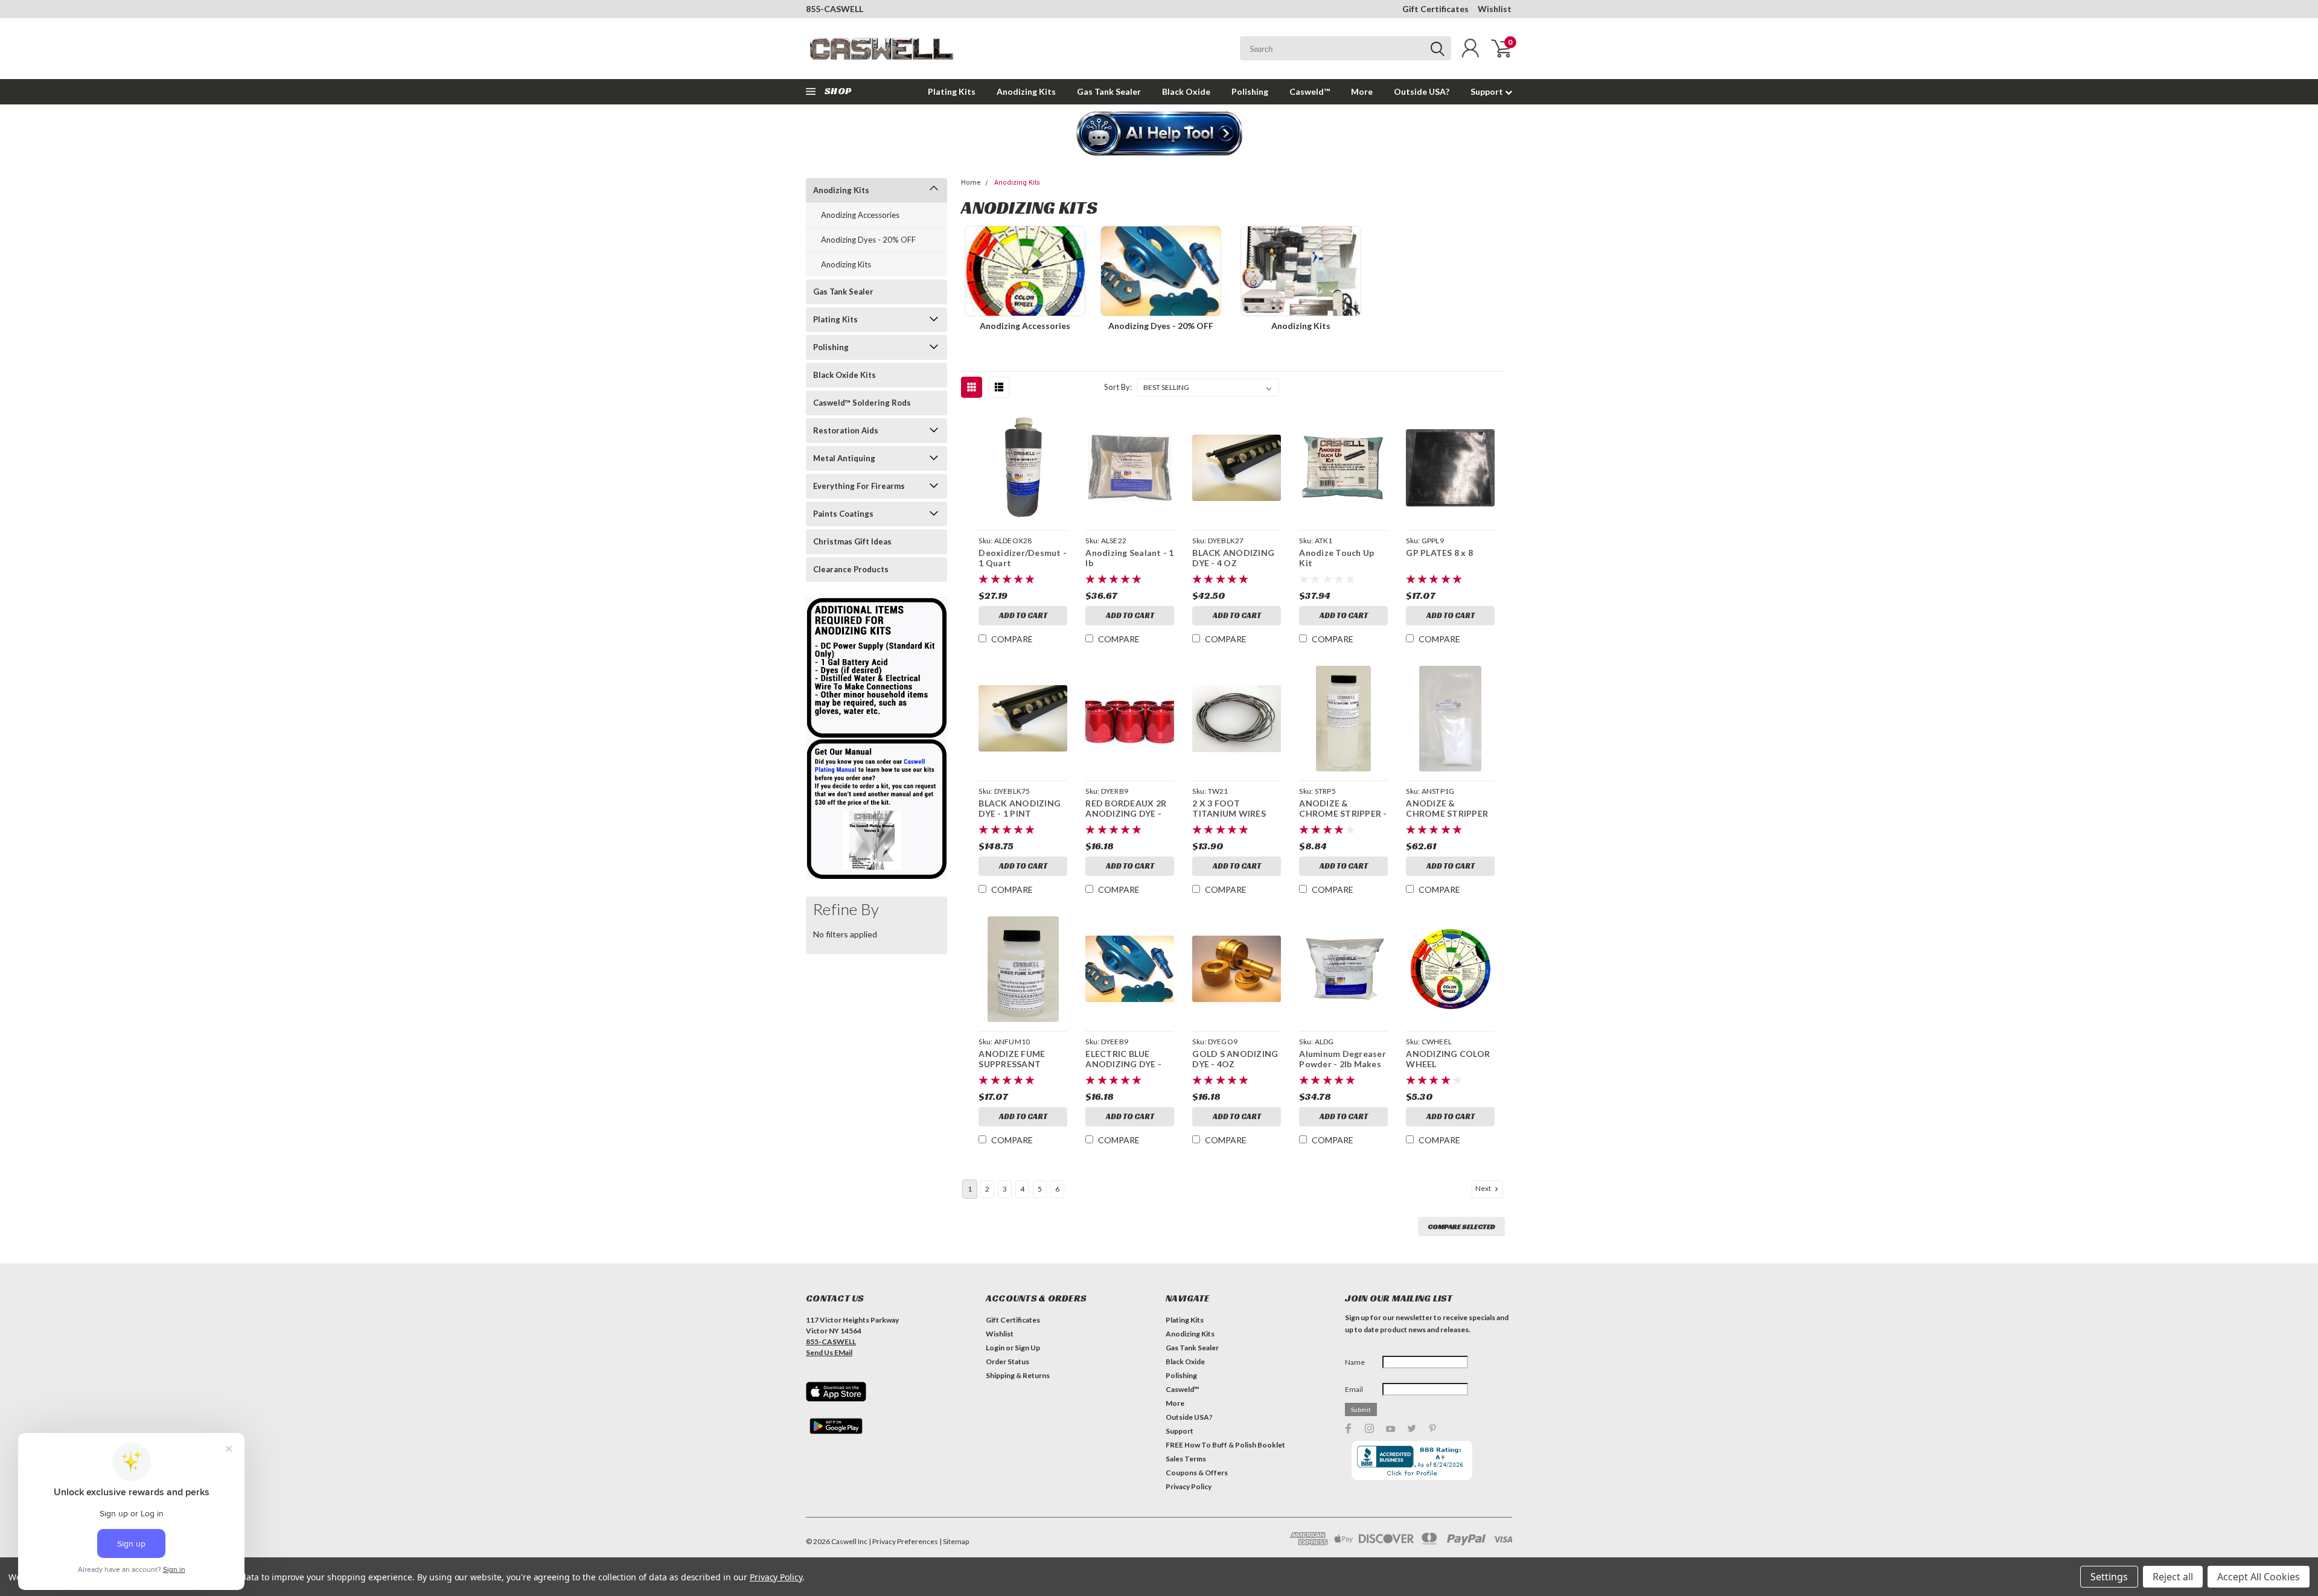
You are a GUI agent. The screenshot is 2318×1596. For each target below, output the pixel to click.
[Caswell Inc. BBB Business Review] (1412, 1459)
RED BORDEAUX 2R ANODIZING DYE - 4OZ (1126, 814)
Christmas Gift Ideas (852, 541)
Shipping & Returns (1018, 1375)
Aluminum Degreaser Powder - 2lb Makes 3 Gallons (1343, 1064)
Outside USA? (1422, 91)
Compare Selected (1461, 1226)
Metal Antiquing (844, 458)
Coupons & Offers (1197, 1473)
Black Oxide (1186, 91)
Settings (2109, 1577)
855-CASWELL (835, 9)
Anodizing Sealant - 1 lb (1129, 558)
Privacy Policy (1189, 1486)
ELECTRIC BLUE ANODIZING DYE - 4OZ (1123, 1064)
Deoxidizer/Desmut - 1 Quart (1023, 558)
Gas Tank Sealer (1109, 91)
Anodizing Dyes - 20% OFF (868, 240)
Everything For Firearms (859, 486)
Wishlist (1495, 9)
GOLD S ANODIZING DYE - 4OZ (1235, 1059)
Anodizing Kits (1026, 91)
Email (1354, 1389)
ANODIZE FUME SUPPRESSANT (1012, 1059)
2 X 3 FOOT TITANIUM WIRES (1229, 809)
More (1362, 91)
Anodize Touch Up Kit (1336, 558)
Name (1355, 1362)
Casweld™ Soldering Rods (862, 403)
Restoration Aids (846, 430)
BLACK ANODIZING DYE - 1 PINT (1020, 809)
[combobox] (1346, 48)
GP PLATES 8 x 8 (1439, 553)
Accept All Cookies (2259, 1577)
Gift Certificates (1435, 9)
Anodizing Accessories (860, 215)
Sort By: (1118, 387)
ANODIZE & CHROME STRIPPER (1447, 809)
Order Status (1007, 1361)
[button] (1159, 135)
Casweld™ (1310, 91)
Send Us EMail (829, 1352)
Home (971, 183)
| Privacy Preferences (903, 1541)
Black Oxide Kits (845, 375)
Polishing (1250, 91)
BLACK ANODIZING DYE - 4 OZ (1233, 558)
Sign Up (1027, 1348)
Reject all (2173, 1577)
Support (1488, 91)
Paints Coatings (843, 514)
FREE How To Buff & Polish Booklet (1225, 1445)
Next (1484, 1188)
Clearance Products (851, 569)
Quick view (1023, 468)
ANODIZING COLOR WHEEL (1448, 1059)
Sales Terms (1186, 1459)
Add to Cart (1023, 615)
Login (995, 1348)
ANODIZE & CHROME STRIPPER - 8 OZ (1343, 814)
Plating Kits (952, 91)
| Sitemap (954, 1541)
